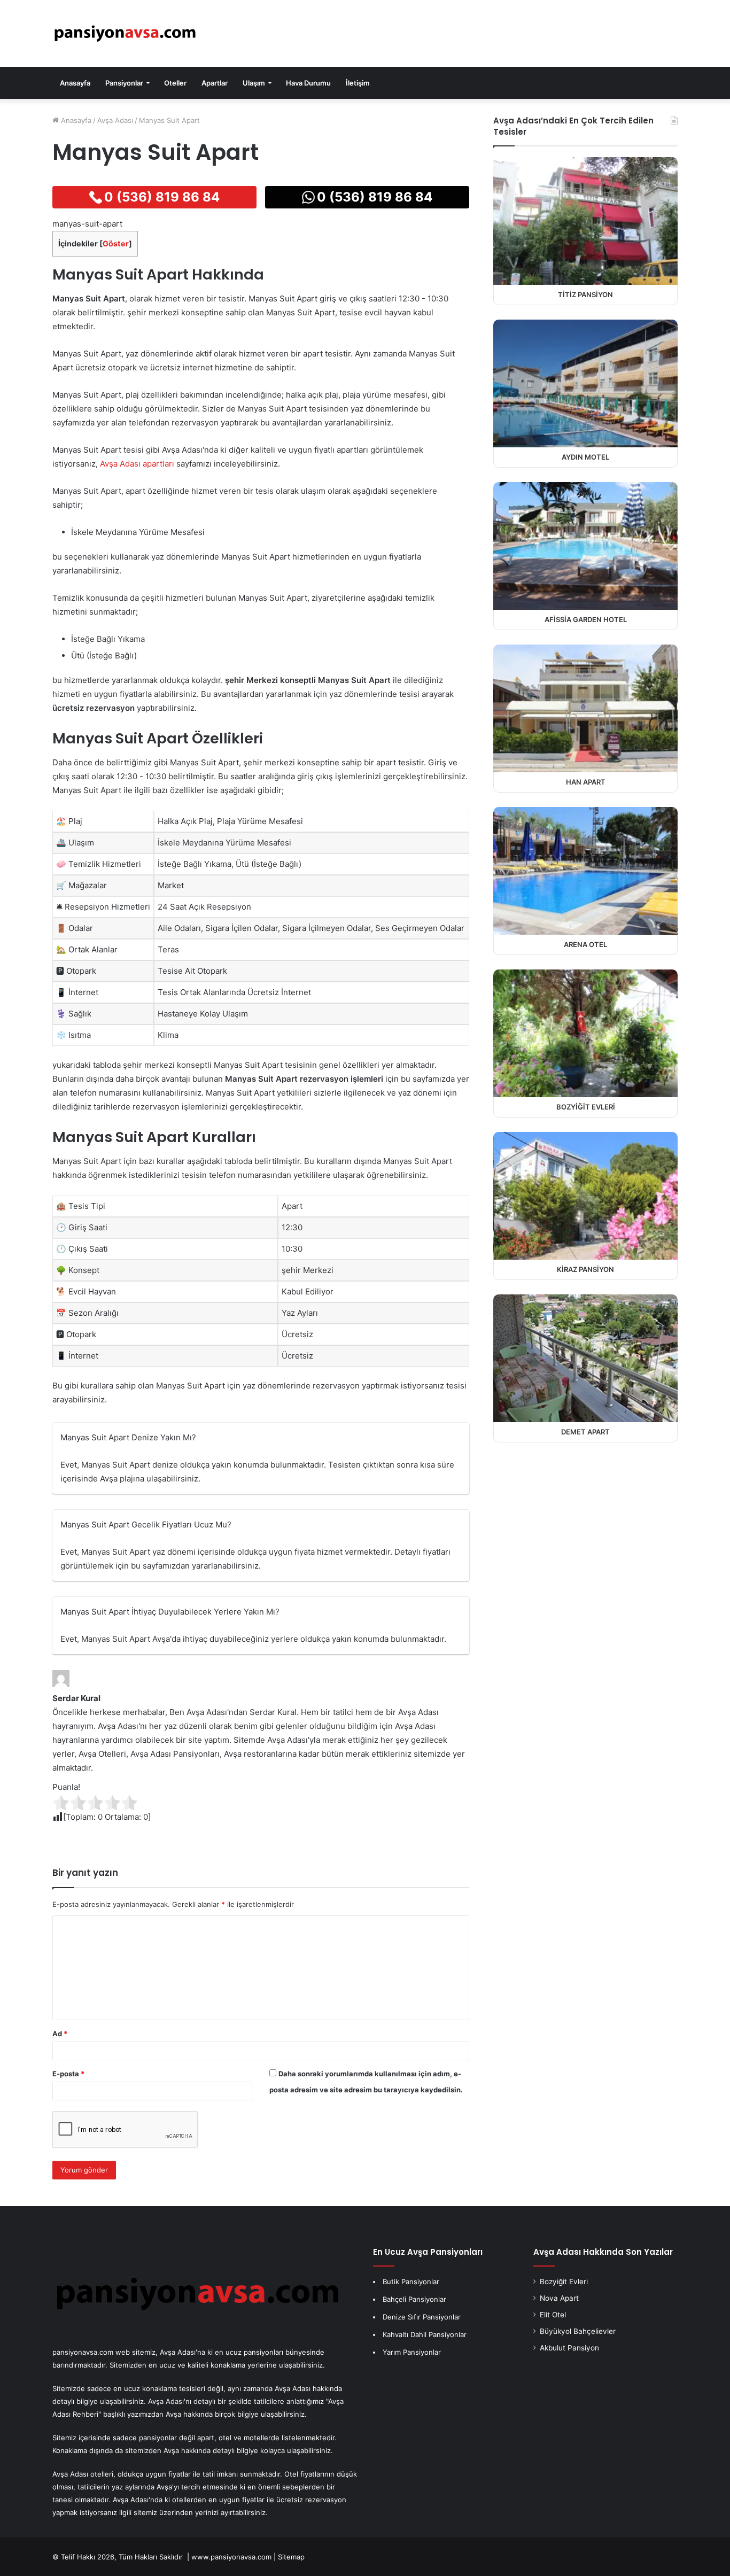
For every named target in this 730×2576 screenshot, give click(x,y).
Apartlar (215, 83)
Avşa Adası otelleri (83, 2474)
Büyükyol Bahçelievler (578, 2331)
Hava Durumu (308, 83)
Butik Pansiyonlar (411, 2282)
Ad (60, 2034)
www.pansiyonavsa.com (231, 2557)
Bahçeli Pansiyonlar (414, 2299)
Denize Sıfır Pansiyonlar (422, 2317)
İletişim (358, 83)
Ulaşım (254, 83)
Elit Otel (553, 2315)
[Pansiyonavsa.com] (125, 34)
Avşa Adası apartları (137, 464)
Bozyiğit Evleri (564, 2282)
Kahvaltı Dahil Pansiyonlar (425, 2334)
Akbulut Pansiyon (569, 2348)
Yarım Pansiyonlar (412, 2352)
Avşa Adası (115, 120)
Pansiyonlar (124, 83)
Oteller (175, 83)
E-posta (68, 2074)
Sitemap (291, 2557)
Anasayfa (75, 83)
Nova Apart (559, 2298)
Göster (116, 243)
